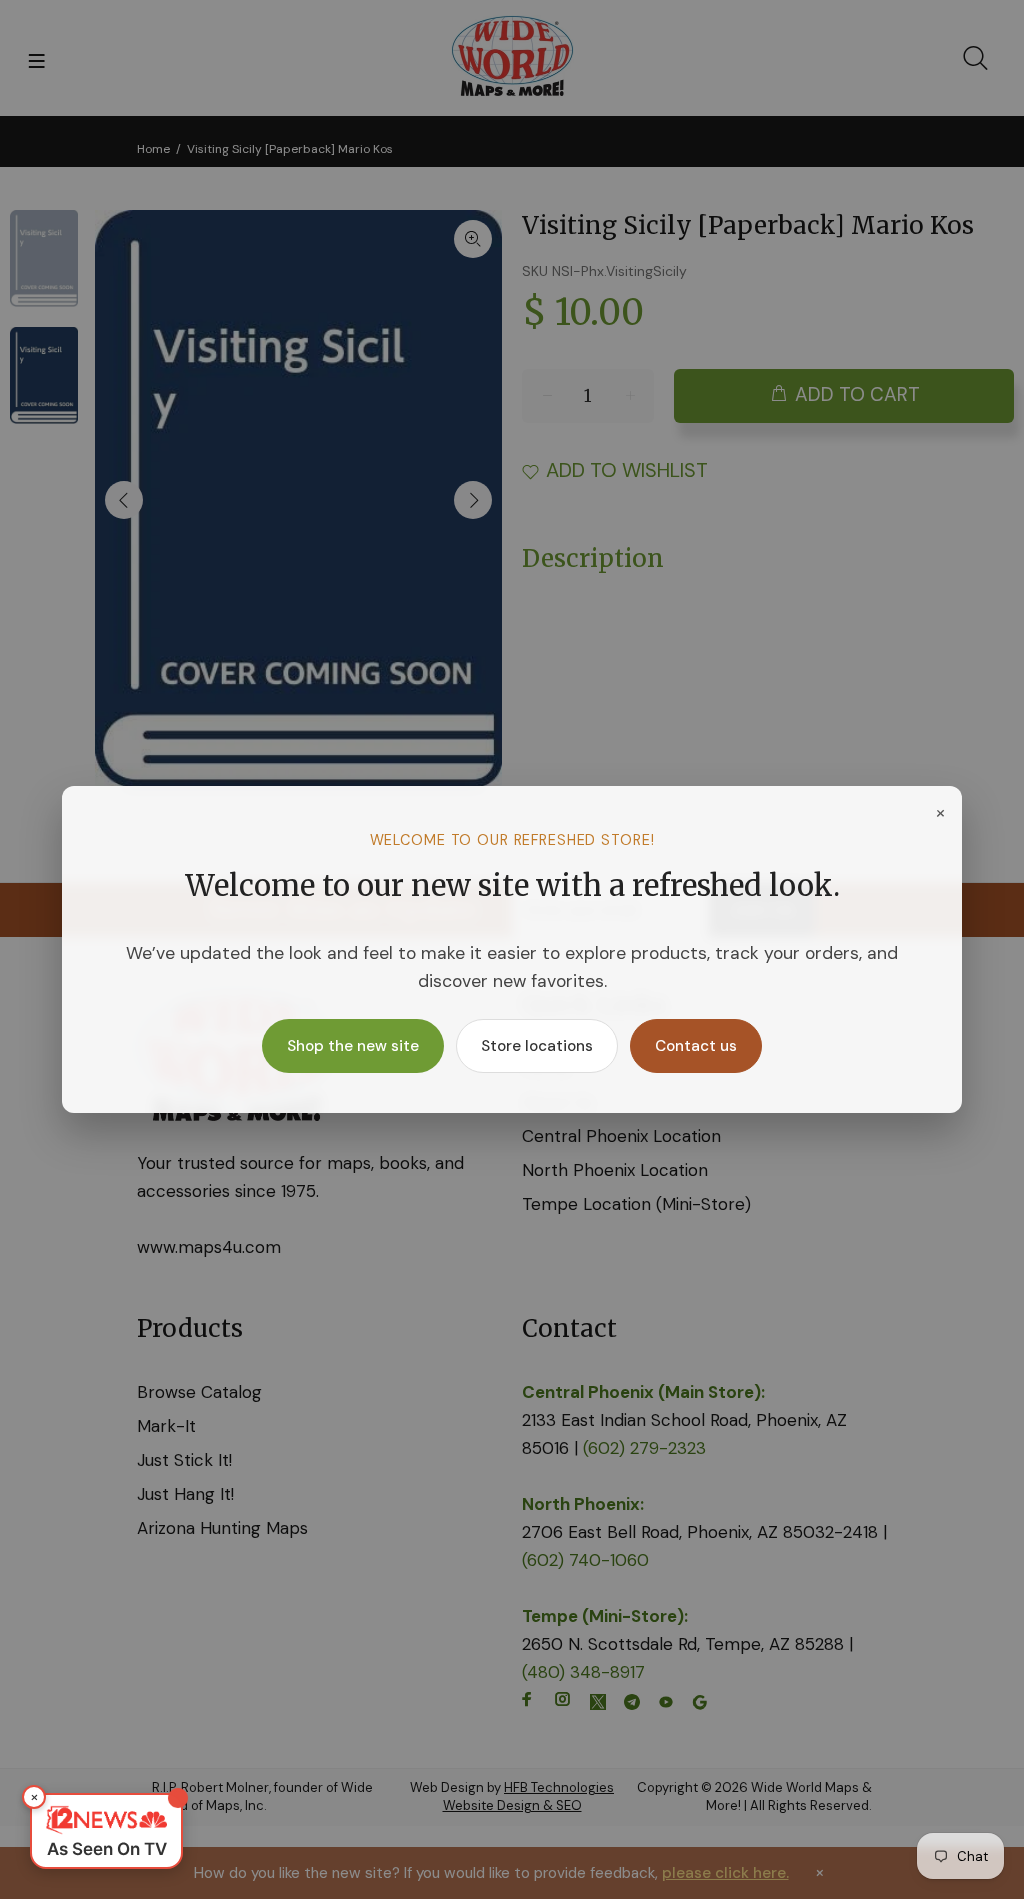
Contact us (696, 1046)
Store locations (537, 1046)
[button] (106, 1831)
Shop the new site (353, 1046)
